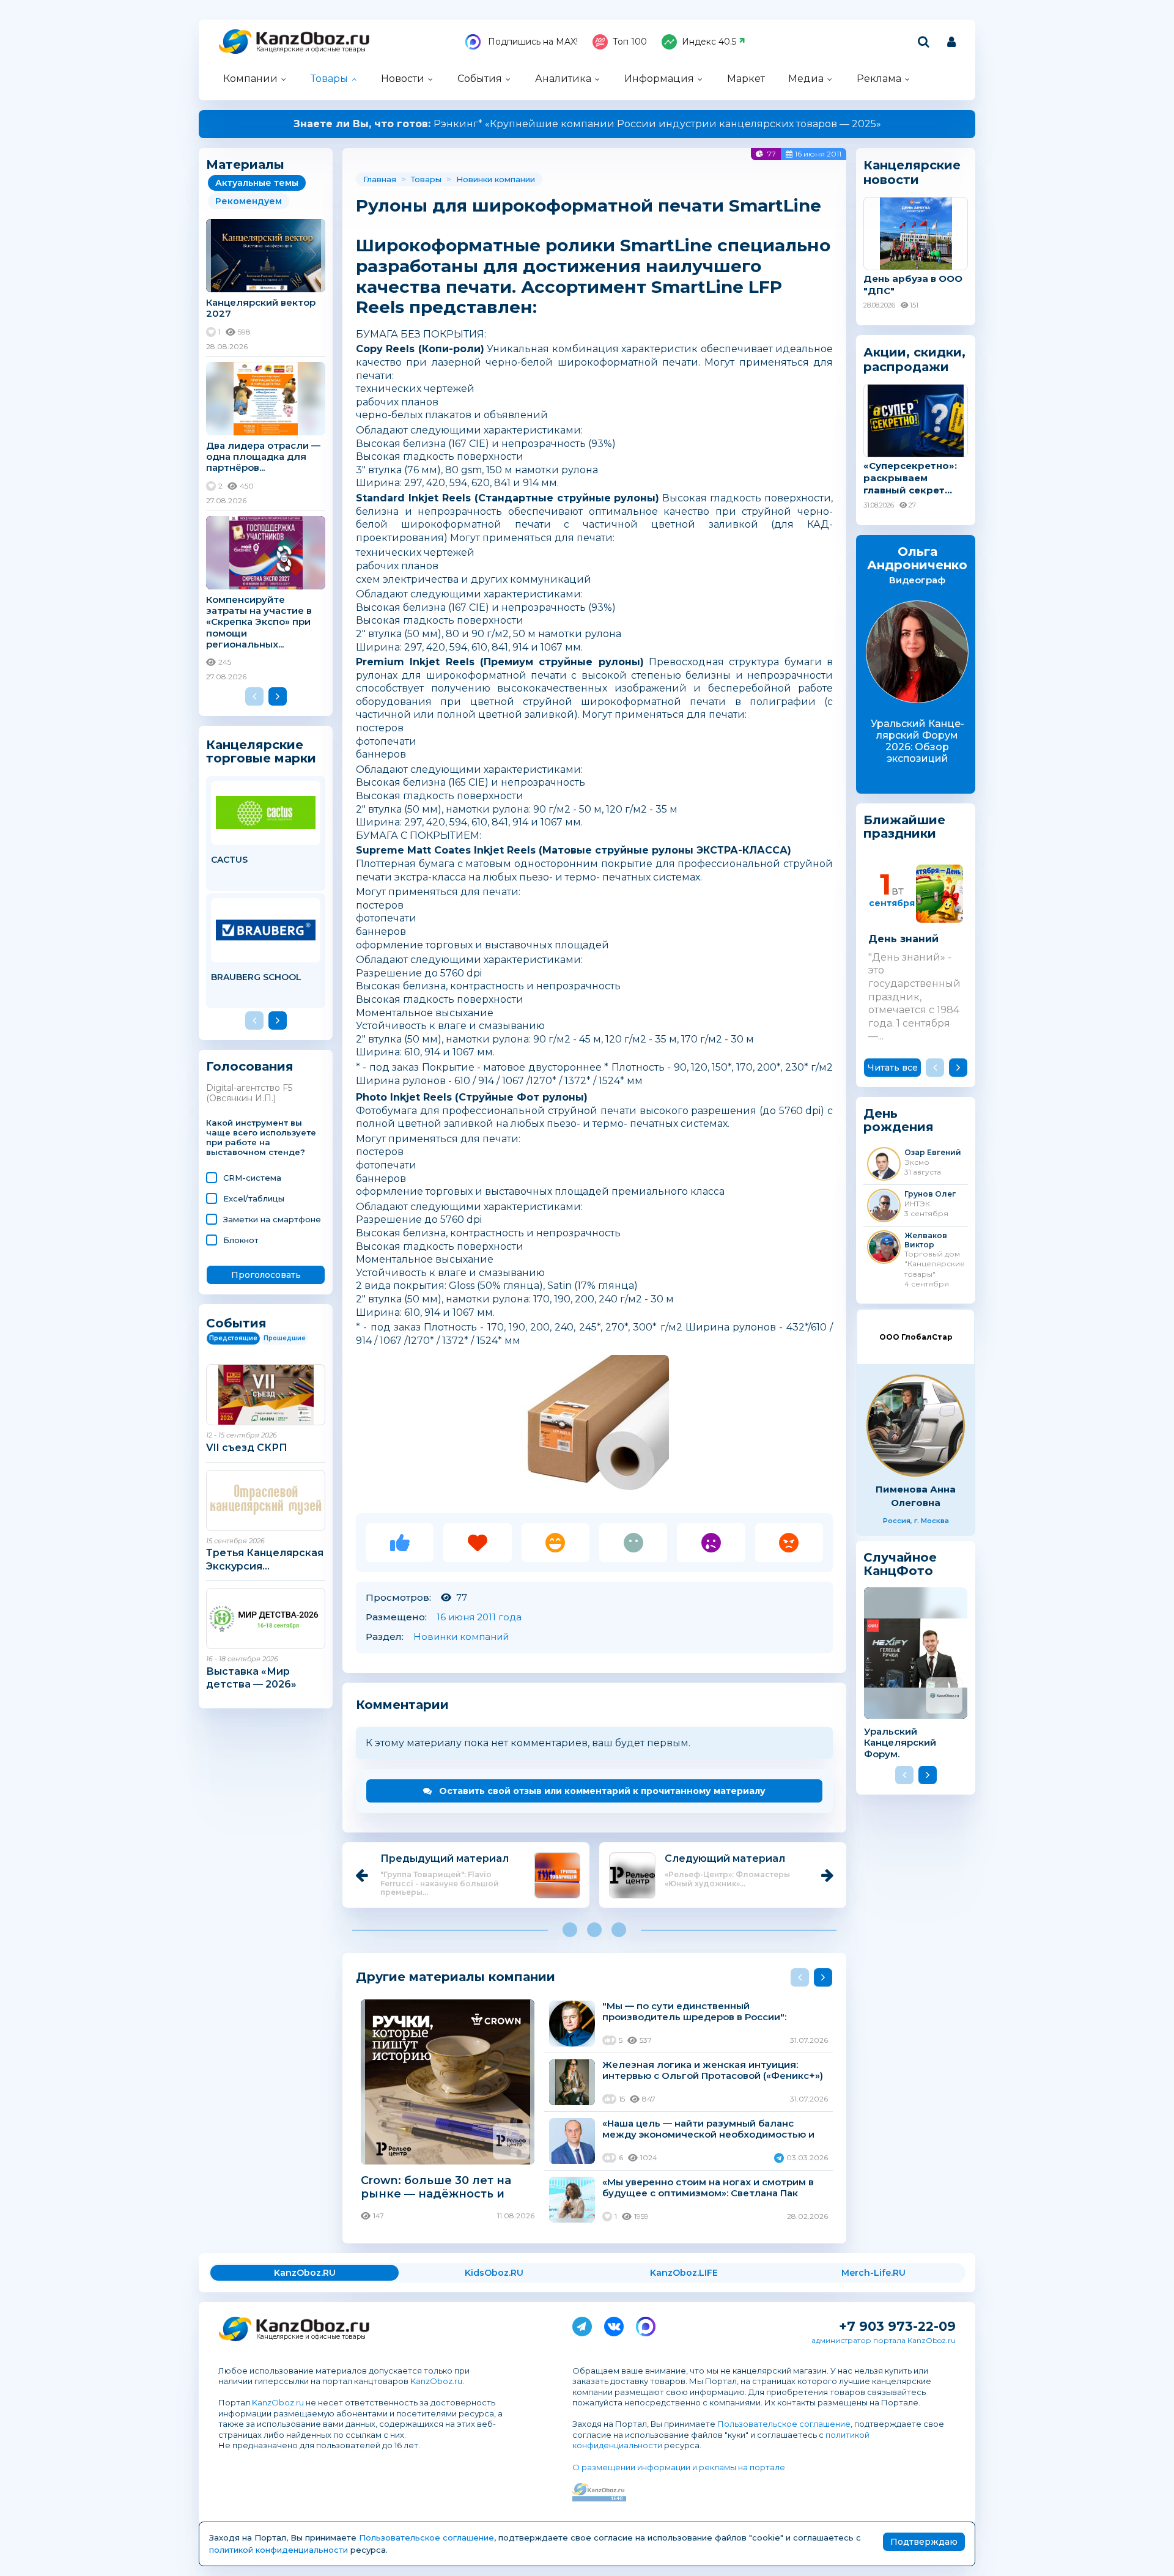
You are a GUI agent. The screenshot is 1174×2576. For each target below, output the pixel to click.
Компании (250, 79)
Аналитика (563, 79)
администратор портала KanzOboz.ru (884, 2340)
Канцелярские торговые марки (261, 751)
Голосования (250, 1067)
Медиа (806, 79)
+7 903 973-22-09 (897, 2326)
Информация (659, 79)
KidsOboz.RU (494, 2273)
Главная (380, 179)
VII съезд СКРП (247, 1448)
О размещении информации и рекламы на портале (679, 2467)
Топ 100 (630, 42)
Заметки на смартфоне (272, 1219)
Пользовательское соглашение (784, 2424)
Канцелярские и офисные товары (311, 49)
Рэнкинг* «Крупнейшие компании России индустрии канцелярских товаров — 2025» (587, 124)
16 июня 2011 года (479, 1617)
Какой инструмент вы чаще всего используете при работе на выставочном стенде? (261, 1138)
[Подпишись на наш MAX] (646, 2324)
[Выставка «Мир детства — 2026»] (266, 1618)
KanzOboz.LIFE (684, 2273)
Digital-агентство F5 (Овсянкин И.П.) (249, 1093)
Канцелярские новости (912, 172)
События (480, 79)
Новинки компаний (461, 1637)
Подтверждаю (924, 2542)
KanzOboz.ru (436, 2381)
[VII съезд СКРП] (266, 1395)
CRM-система (252, 1178)
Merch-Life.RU (873, 2273)
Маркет (746, 79)
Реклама (879, 79)
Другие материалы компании (456, 1976)
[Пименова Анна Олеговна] (916, 1426)
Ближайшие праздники (904, 827)
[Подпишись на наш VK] (614, 2324)
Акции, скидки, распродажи (914, 360)
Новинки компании (496, 179)
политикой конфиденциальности (279, 2550)
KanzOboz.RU (305, 2273)
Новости (403, 79)
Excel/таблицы (254, 1198)
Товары (329, 79)
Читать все (893, 1068)
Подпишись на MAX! (532, 42)
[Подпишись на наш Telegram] (582, 2324)
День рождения (899, 1120)
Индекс (709, 42)
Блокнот (241, 1240)
